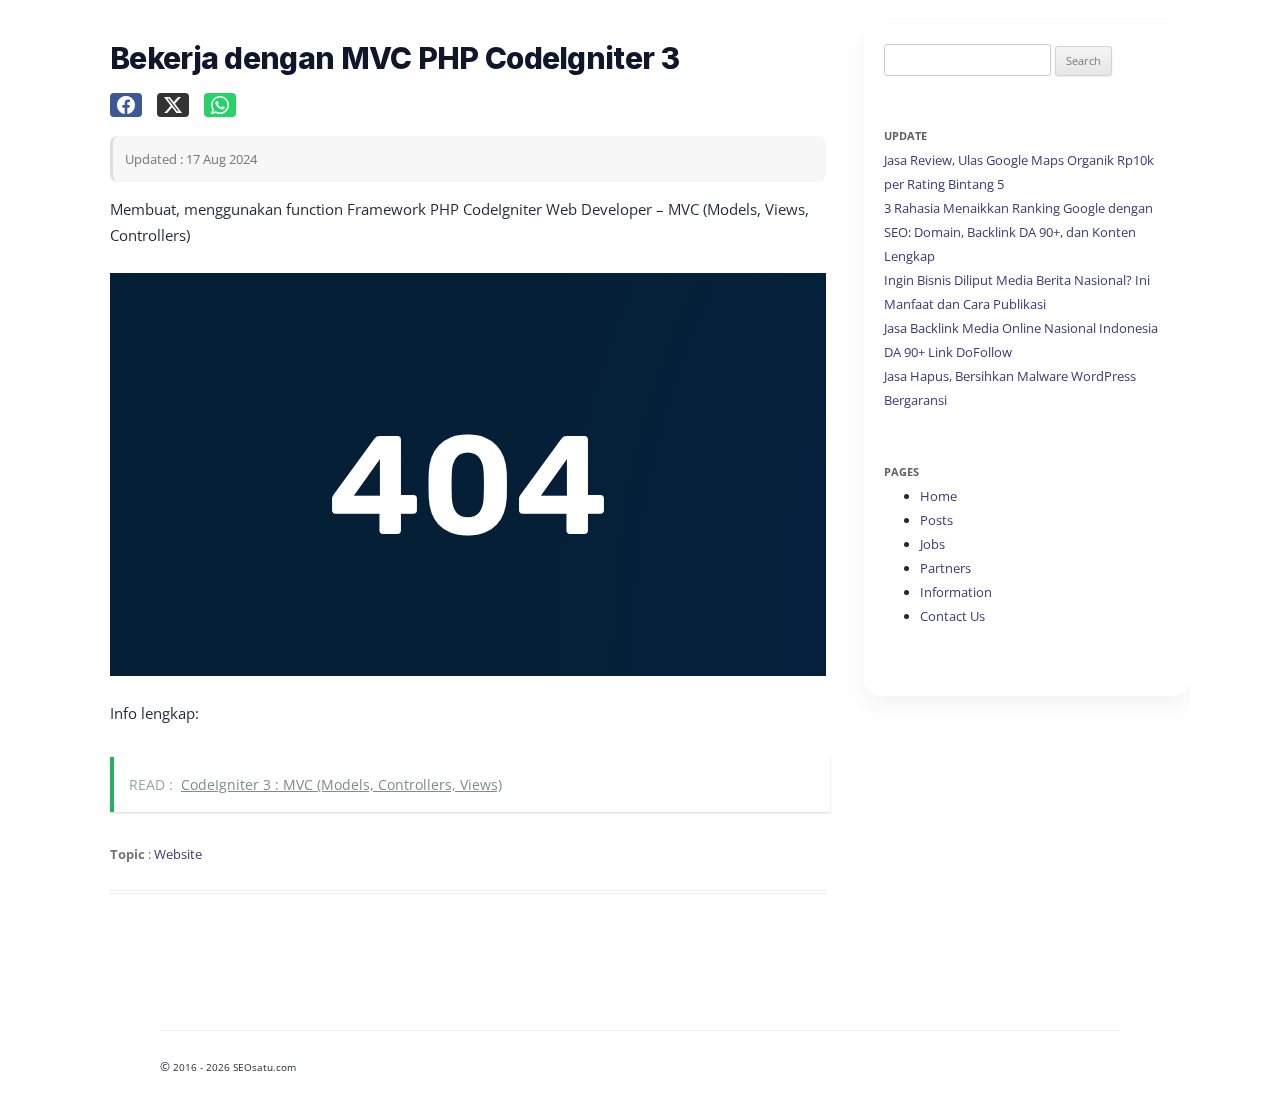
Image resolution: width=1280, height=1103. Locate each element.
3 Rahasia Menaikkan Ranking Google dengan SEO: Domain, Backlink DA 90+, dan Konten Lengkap (1018, 232)
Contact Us (952, 616)
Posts (936, 520)
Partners (945, 568)
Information (956, 592)
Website (178, 854)
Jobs (932, 544)
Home (938, 496)
